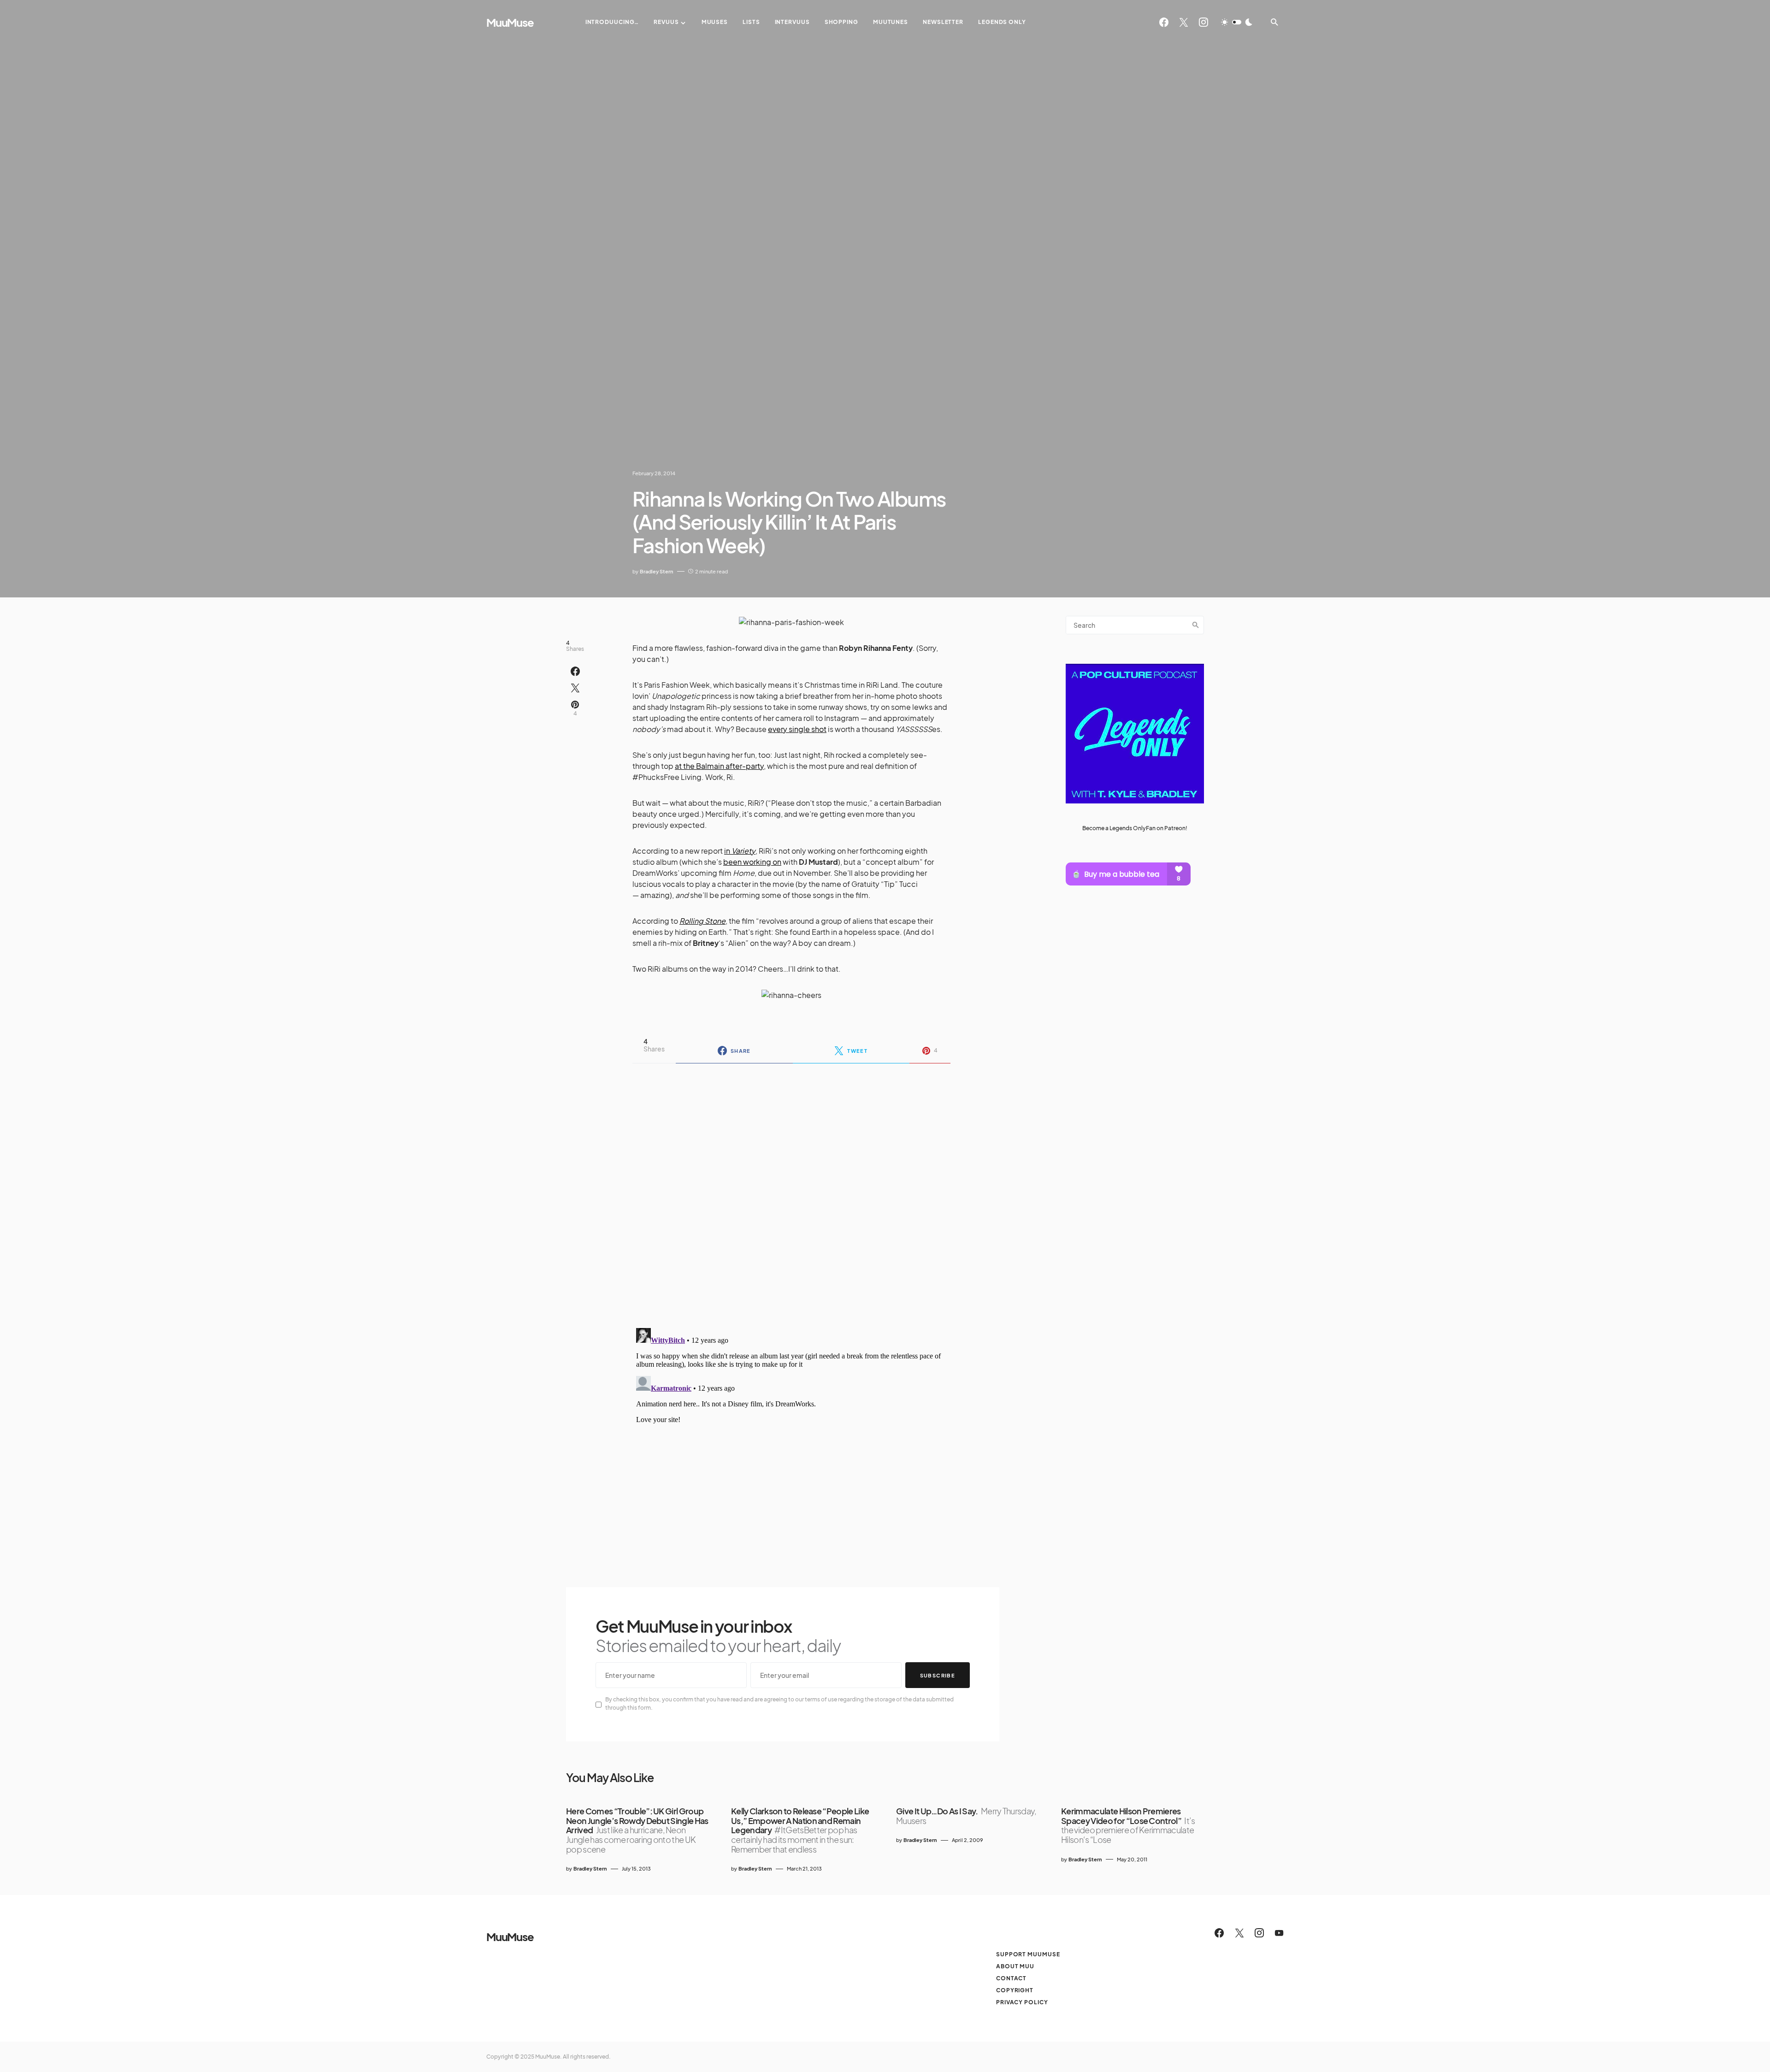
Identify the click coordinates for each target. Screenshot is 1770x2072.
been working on (752, 862)
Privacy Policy (1022, 2002)
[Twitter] (1184, 22)
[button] (1237, 22)
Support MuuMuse (1028, 1954)
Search (1196, 625)
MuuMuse (510, 22)
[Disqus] (791, 1190)
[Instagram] (1204, 22)
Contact (1011, 1978)
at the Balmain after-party (719, 766)
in (740, 851)
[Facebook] (1164, 22)
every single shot (797, 729)
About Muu (1015, 1966)
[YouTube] (1279, 1933)
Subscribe (938, 1675)
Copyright (1015, 1990)
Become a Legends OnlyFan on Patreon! (1135, 828)
